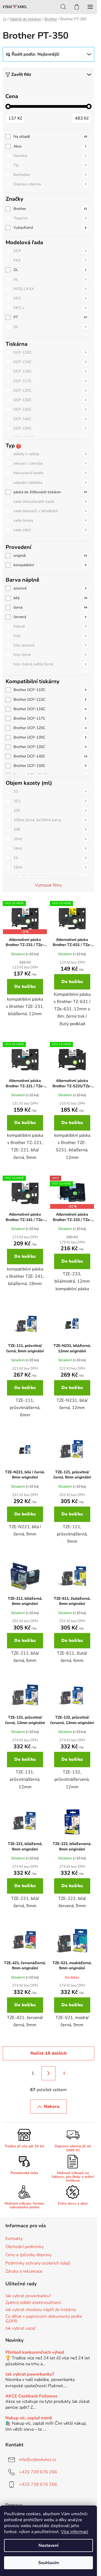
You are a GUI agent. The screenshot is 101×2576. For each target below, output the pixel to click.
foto (50, 636)
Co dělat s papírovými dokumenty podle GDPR (44, 2319)
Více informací (74, 2532)
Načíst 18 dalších (49, 2053)
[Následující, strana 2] (48, 2073)
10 (50, 791)
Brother (50, 209)
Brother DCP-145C (50, 756)
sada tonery (50, 520)
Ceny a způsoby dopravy (29, 2255)
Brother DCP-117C (50, 718)
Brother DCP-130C (50, 737)
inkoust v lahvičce (50, 463)
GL (50, 270)
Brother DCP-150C (50, 766)
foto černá (50, 655)
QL (50, 327)
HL (50, 279)
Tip (50, 165)
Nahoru (52, 2107)
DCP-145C (50, 419)
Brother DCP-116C (50, 709)
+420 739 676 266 (38, 2472)
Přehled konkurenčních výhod (35, 2353)
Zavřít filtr (21, 75)
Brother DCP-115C (50, 700)
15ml (50, 867)
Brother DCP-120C (50, 728)
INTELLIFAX (50, 289)
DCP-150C (50, 428)
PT (50, 317)
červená (50, 617)
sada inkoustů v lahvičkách (50, 511)
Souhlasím (49, 2563)
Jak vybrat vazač (20, 2329)
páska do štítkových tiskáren (50, 492)
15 (50, 858)
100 (50, 811)
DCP (50, 251)
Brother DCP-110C (50, 690)
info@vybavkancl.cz (37, 2460)
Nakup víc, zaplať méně (29, 2418)
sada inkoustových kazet (50, 502)
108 (50, 829)
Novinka (50, 156)
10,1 (50, 801)
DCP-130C (50, 400)
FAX (50, 260)
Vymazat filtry (48, 885)
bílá (50, 598)
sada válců (50, 530)
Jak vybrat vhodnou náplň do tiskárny (41, 2310)
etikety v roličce (50, 454)
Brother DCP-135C (50, 747)
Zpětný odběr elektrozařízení (33, 2303)
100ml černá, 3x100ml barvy (50, 820)
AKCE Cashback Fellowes (31, 2396)
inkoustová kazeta (50, 473)
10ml (50, 839)
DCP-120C (50, 390)
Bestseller (50, 175)
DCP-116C (50, 371)
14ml (50, 848)
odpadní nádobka (50, 483)
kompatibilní (50, 565)
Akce (50, 146)
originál (50, 556)
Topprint (50, 218)
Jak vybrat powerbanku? (28, 2296)
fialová (50, 626)
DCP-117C (50, 381)
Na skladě (50, 137)
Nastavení (48, 2545)
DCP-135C (50, 409)
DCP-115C (50, 362)
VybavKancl (50, 228)
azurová (50, 588)
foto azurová (50, 645)
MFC (50, 298)
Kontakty (14, 2239)
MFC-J (50, 308)
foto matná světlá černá (50, 664)
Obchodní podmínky (25, 2247)
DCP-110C (50, 352)
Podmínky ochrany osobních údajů (38, 2263)
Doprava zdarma (50, 184)
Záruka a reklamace (24, 2271)
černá (50, 607)
